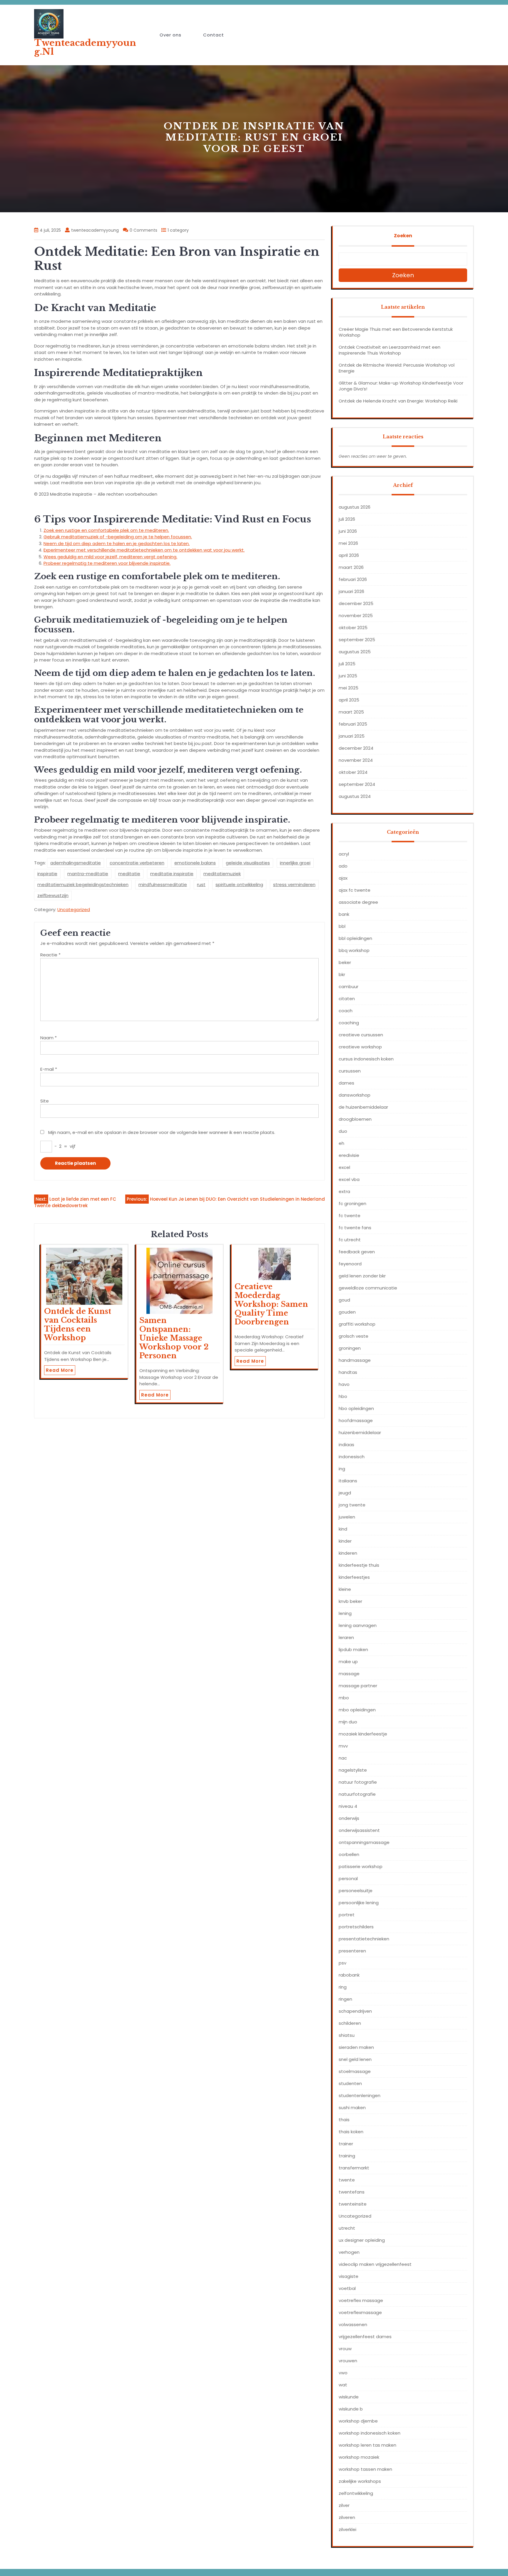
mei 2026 (348, 543)
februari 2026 (353, 579)
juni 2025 (348, 676)
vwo (343, 2373)
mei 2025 (349, 688)
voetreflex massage (361, 2300)
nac (343, 1758)
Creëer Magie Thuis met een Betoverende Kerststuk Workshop (396, 332)
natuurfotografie (357, 1794)
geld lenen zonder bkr (362, 1276)
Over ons (171, 35)
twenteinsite (353, 2204)
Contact (214, 35)
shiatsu (347, 2035)
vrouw (345, 2349)
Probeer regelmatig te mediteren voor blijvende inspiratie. (107, 563)
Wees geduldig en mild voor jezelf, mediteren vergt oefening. (110, 557)
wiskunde (349, 2397)
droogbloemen (355, 1119)
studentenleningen (360, 2095)
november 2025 (356, 615)
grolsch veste (354, 1336)
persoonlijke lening (359, 1903)
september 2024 (357, 784)
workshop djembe (358, 2421)
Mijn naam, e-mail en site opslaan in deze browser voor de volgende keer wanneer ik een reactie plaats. (162, 1132)
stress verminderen (294, 884)
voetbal (347, 2288)
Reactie (50, 955)
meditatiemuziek (222, 874)
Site (45, 1101)
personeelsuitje (356, 1891)
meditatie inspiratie (172, 874)
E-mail (49, 1069)
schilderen (350, 2023)
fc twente (350, 1216)
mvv (343, 1746)
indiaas (346, 1445)
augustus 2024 (355, 796)
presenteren (352, 1951)
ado (343, 866)
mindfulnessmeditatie (163, 884)
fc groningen (352, 1203)
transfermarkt (354, 2168)
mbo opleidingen (357, 1710)
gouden (347, 1312)
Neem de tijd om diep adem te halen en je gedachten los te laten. (117, 543)
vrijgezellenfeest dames (365, 2337)
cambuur (349, 987)
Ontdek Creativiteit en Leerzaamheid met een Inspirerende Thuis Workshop (390, 350)
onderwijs (349, 1818)
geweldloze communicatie (368, 1288)
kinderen (348, 1553)
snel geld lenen (355, 2059)
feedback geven (357, 1252)
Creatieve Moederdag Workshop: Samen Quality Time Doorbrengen (271, 1304)
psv (342, 1963)
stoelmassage (355, 2071)
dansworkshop (355, 1095)
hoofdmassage (356, 1420)
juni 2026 (348, 531)
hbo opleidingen (356, 1408)
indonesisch (352, 1457)
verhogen (349, 2252)
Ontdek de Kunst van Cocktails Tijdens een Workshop (78, 1325)
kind (343, 1529)
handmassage (355, 1360)
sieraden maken (356, 2047)
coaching (349, 1023)
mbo (344, 1698)
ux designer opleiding (362, 2240)
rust (201, 884)
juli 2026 (347, 519)
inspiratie (47, 874)
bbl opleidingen (355, 938)
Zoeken (403, 236)
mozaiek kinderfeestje (363, 1734)
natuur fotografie (358, 1782)
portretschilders (356, 1927)
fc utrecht (350, 1240)
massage (349, 1674)
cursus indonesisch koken (366, 1059)
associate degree (358, 902)
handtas (348, 1372)
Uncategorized (74, 909)
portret (347, 1915)
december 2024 (356, 748)
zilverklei (347, 2529)
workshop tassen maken (365, 2469)
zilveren (347, 2517)
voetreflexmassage (360, 2312)
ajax (343, 878)
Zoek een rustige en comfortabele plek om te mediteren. (106, 530)
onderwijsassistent (359, 1830)
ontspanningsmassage (364, 1842)
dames (346, 1083)
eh (341, 1143)
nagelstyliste (353, 1770)
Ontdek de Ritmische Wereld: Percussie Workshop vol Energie (397, 368)
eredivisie (349, 1155)
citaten (347, 999)
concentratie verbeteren (137, 863)
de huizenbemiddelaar (363, 1107)
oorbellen (349, 1854)
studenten (350, 2083)
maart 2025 (351, 712)
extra (344, 1191)
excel (344, 1167)
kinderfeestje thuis (359, 1565)
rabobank (349, 1975)
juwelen (347, 1517)
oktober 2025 (353, 628)
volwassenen (353, 2324)
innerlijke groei (295, 863)
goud (344, 1300)
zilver (344, 2505)
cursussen (350, 1071)
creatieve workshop (360, 1047)
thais (344, 2120)
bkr (342, 974)
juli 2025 (347, 664)
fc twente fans (355, 1228)
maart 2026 (351, 567)
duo (343, 1131)
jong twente (352, 1505)
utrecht (347, 2228)
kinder (345, 1541)
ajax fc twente (355, 890)
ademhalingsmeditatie (76, 863)
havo (344, 1384)
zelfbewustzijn (53, 895)
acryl (344, 854)
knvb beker (350, 1601)
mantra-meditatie (88, 874)
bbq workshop (354, 950)
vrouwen (348, 2361)
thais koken (351, 2132)
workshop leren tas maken (367, 2445)
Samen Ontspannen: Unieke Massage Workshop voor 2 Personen (174, 1338)
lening (345, 1613)
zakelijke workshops (360, 2481)
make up (348, 1662)
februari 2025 (353, 724)
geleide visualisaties (248, 863)
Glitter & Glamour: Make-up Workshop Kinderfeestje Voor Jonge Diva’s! (401, 386)
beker (345, 962)
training (347, 2156)
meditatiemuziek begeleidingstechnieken (83, 884)
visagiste (349, 2276)
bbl (342, 926)
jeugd (345, 1493)
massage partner (358, 1686)
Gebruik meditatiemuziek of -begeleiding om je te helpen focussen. (118, 537)
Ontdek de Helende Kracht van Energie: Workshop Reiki (398, 401)
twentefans (352, 2192)
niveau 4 (348, 1806)
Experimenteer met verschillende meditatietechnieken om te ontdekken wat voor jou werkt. (144, 550)
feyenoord (350, 1264)
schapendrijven (355, 2011)
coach (346, 1011)
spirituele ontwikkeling (239, 884)
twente (347, 2180)
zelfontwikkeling (356, 2493)
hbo (343, 1396)
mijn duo (348, 1722)
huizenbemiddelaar (360, 1432)
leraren (346, 1637)
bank (344, 914)
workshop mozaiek (359, 2457)
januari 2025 (352, 736)
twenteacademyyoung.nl (85, 47)
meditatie (129, 874)
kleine (345, 1589)
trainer (346, 2144)
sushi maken (352, 2108)
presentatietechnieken (364, 1939)
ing (342, 1469)
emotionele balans (195, 863)
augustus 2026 (355, 507)
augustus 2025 (355, 652)
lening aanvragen (358, 1625)
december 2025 (356, 603)
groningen (350, 1348)
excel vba (349, 1179)
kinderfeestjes (354, 1577)
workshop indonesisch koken (370, 2433)
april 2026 (349, 555)
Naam (49, 1038)
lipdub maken (353, 1649)
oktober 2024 (353, 772)
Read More (60, 1370)
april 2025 (349, 700)
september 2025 (357, 640)
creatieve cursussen (361, 1035)
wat (343, 2385)
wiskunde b (351, 2409)
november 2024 (356, 760)
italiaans (348, 1481)
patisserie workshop (361, 1866)
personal (348, 1878)
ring (343, 1987)
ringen (345, 1999)
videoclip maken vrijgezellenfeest (375, 2264)
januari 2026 (351, 591)
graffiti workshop (357, 1324)
